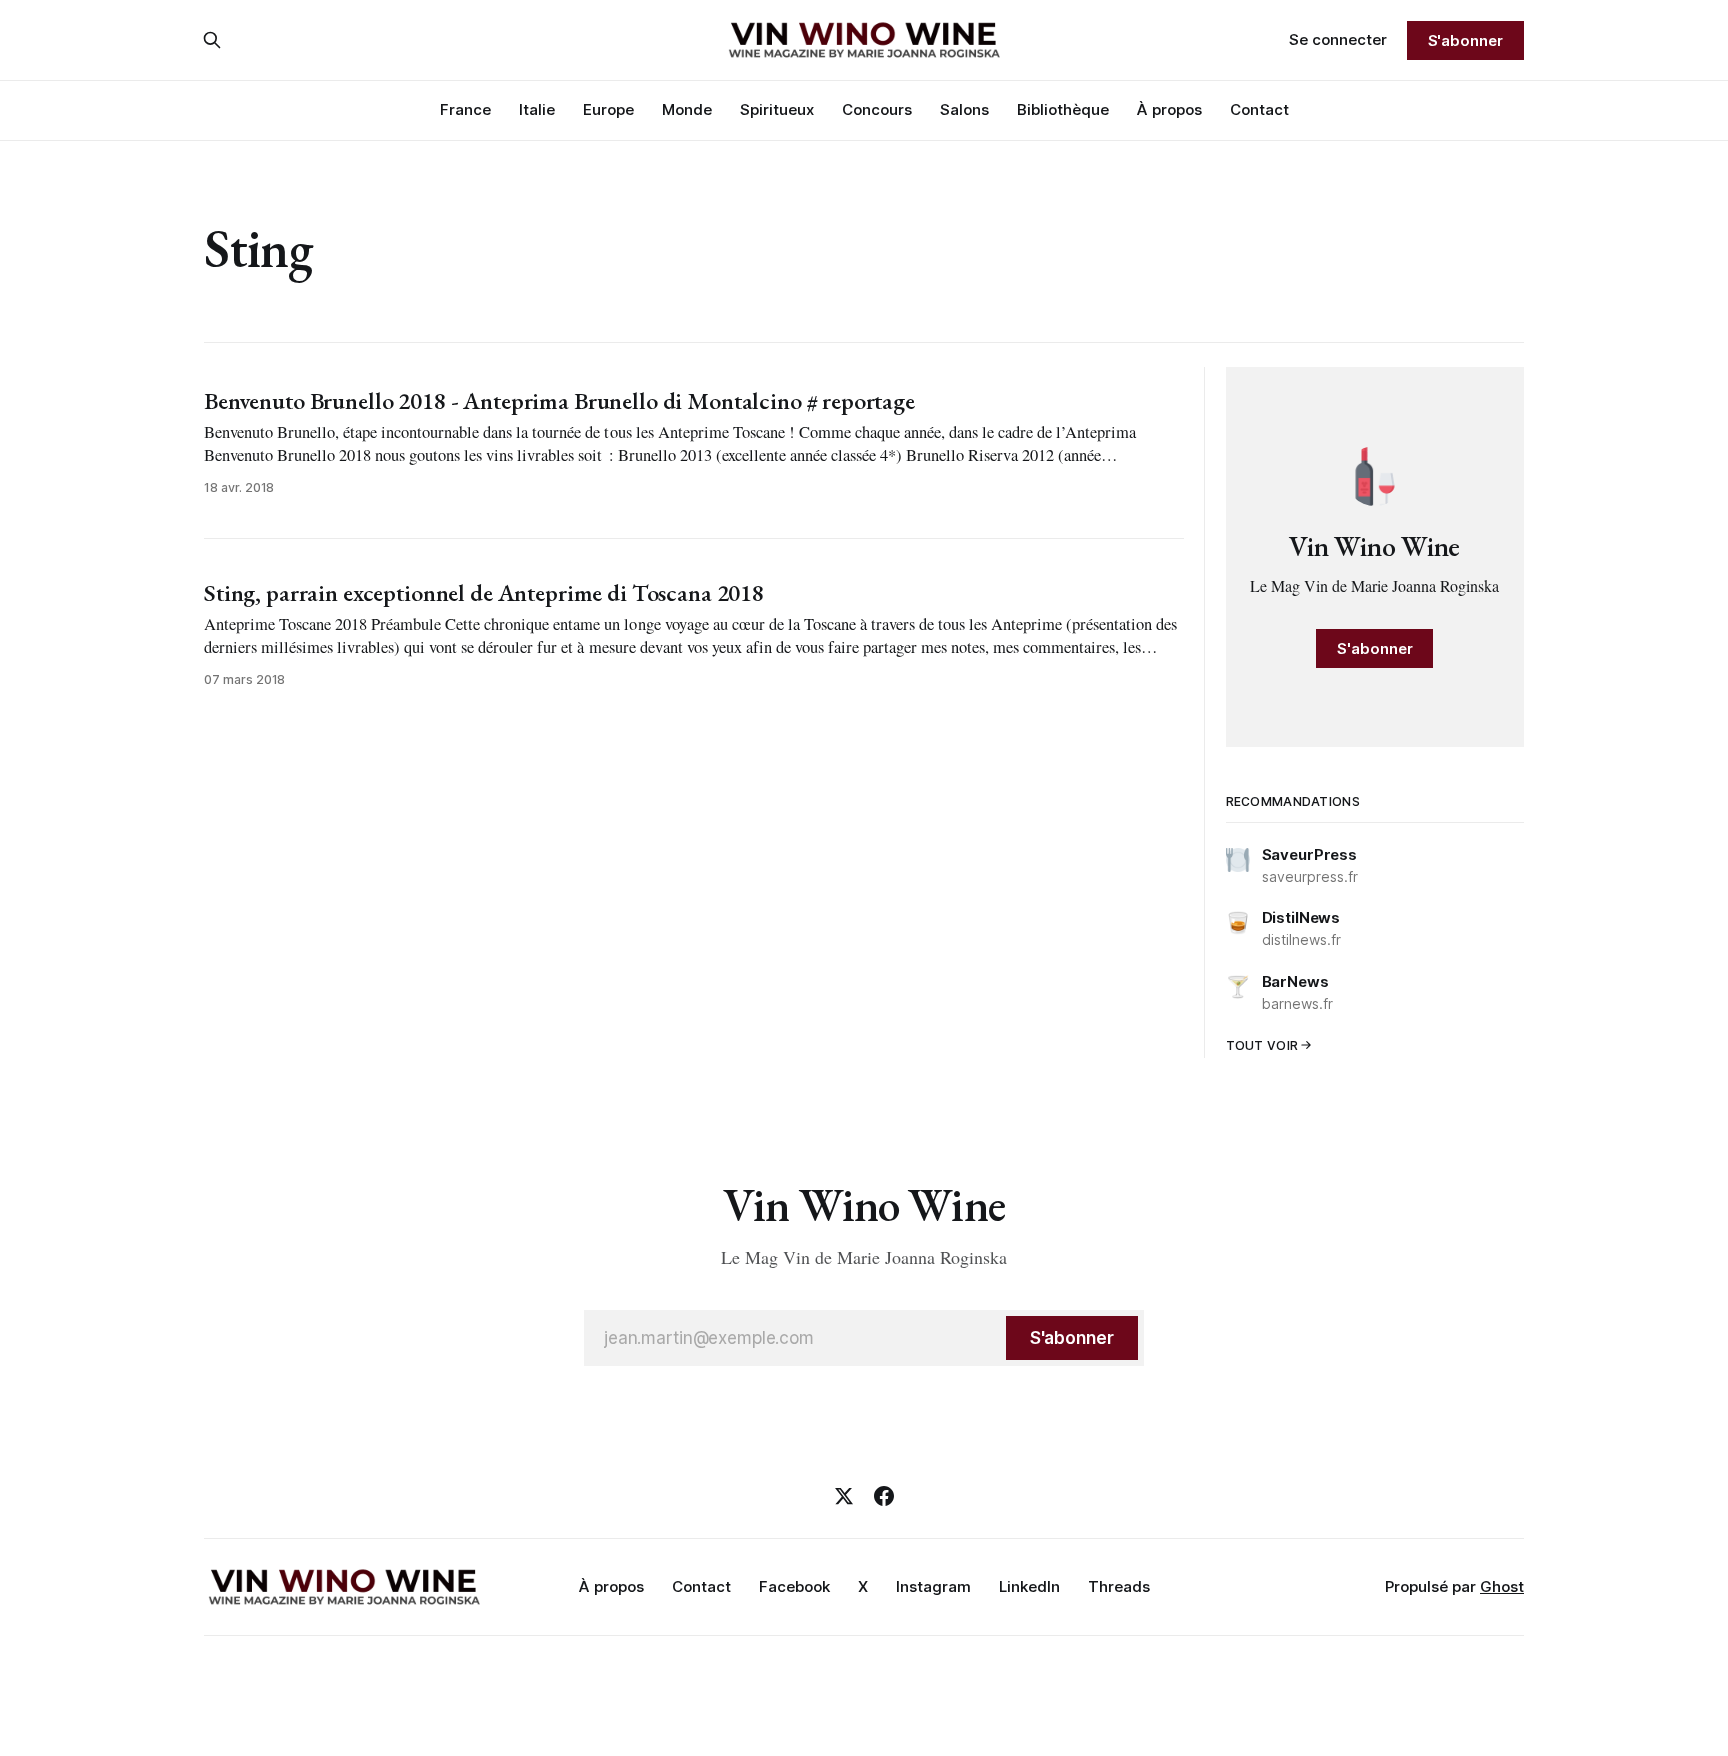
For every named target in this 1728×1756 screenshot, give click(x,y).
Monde (687, 109)
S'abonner (1465, 40)
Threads (1119, 1586)
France (465, 109)
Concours (877, 109)
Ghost (1502, 1586)
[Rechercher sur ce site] (212, 40)
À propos (1169, 109)
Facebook (794, 1586)
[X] (844, 1496)
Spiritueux (777, 109)
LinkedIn (1029, 1586)
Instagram (933, 1586)
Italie (537, 109)
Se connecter (1338, 39)
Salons (964, 109)
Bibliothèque (1063, 109)
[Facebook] (884, 1496)
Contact (1259, 109)
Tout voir (1262, 1045)
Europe (608, 109)
